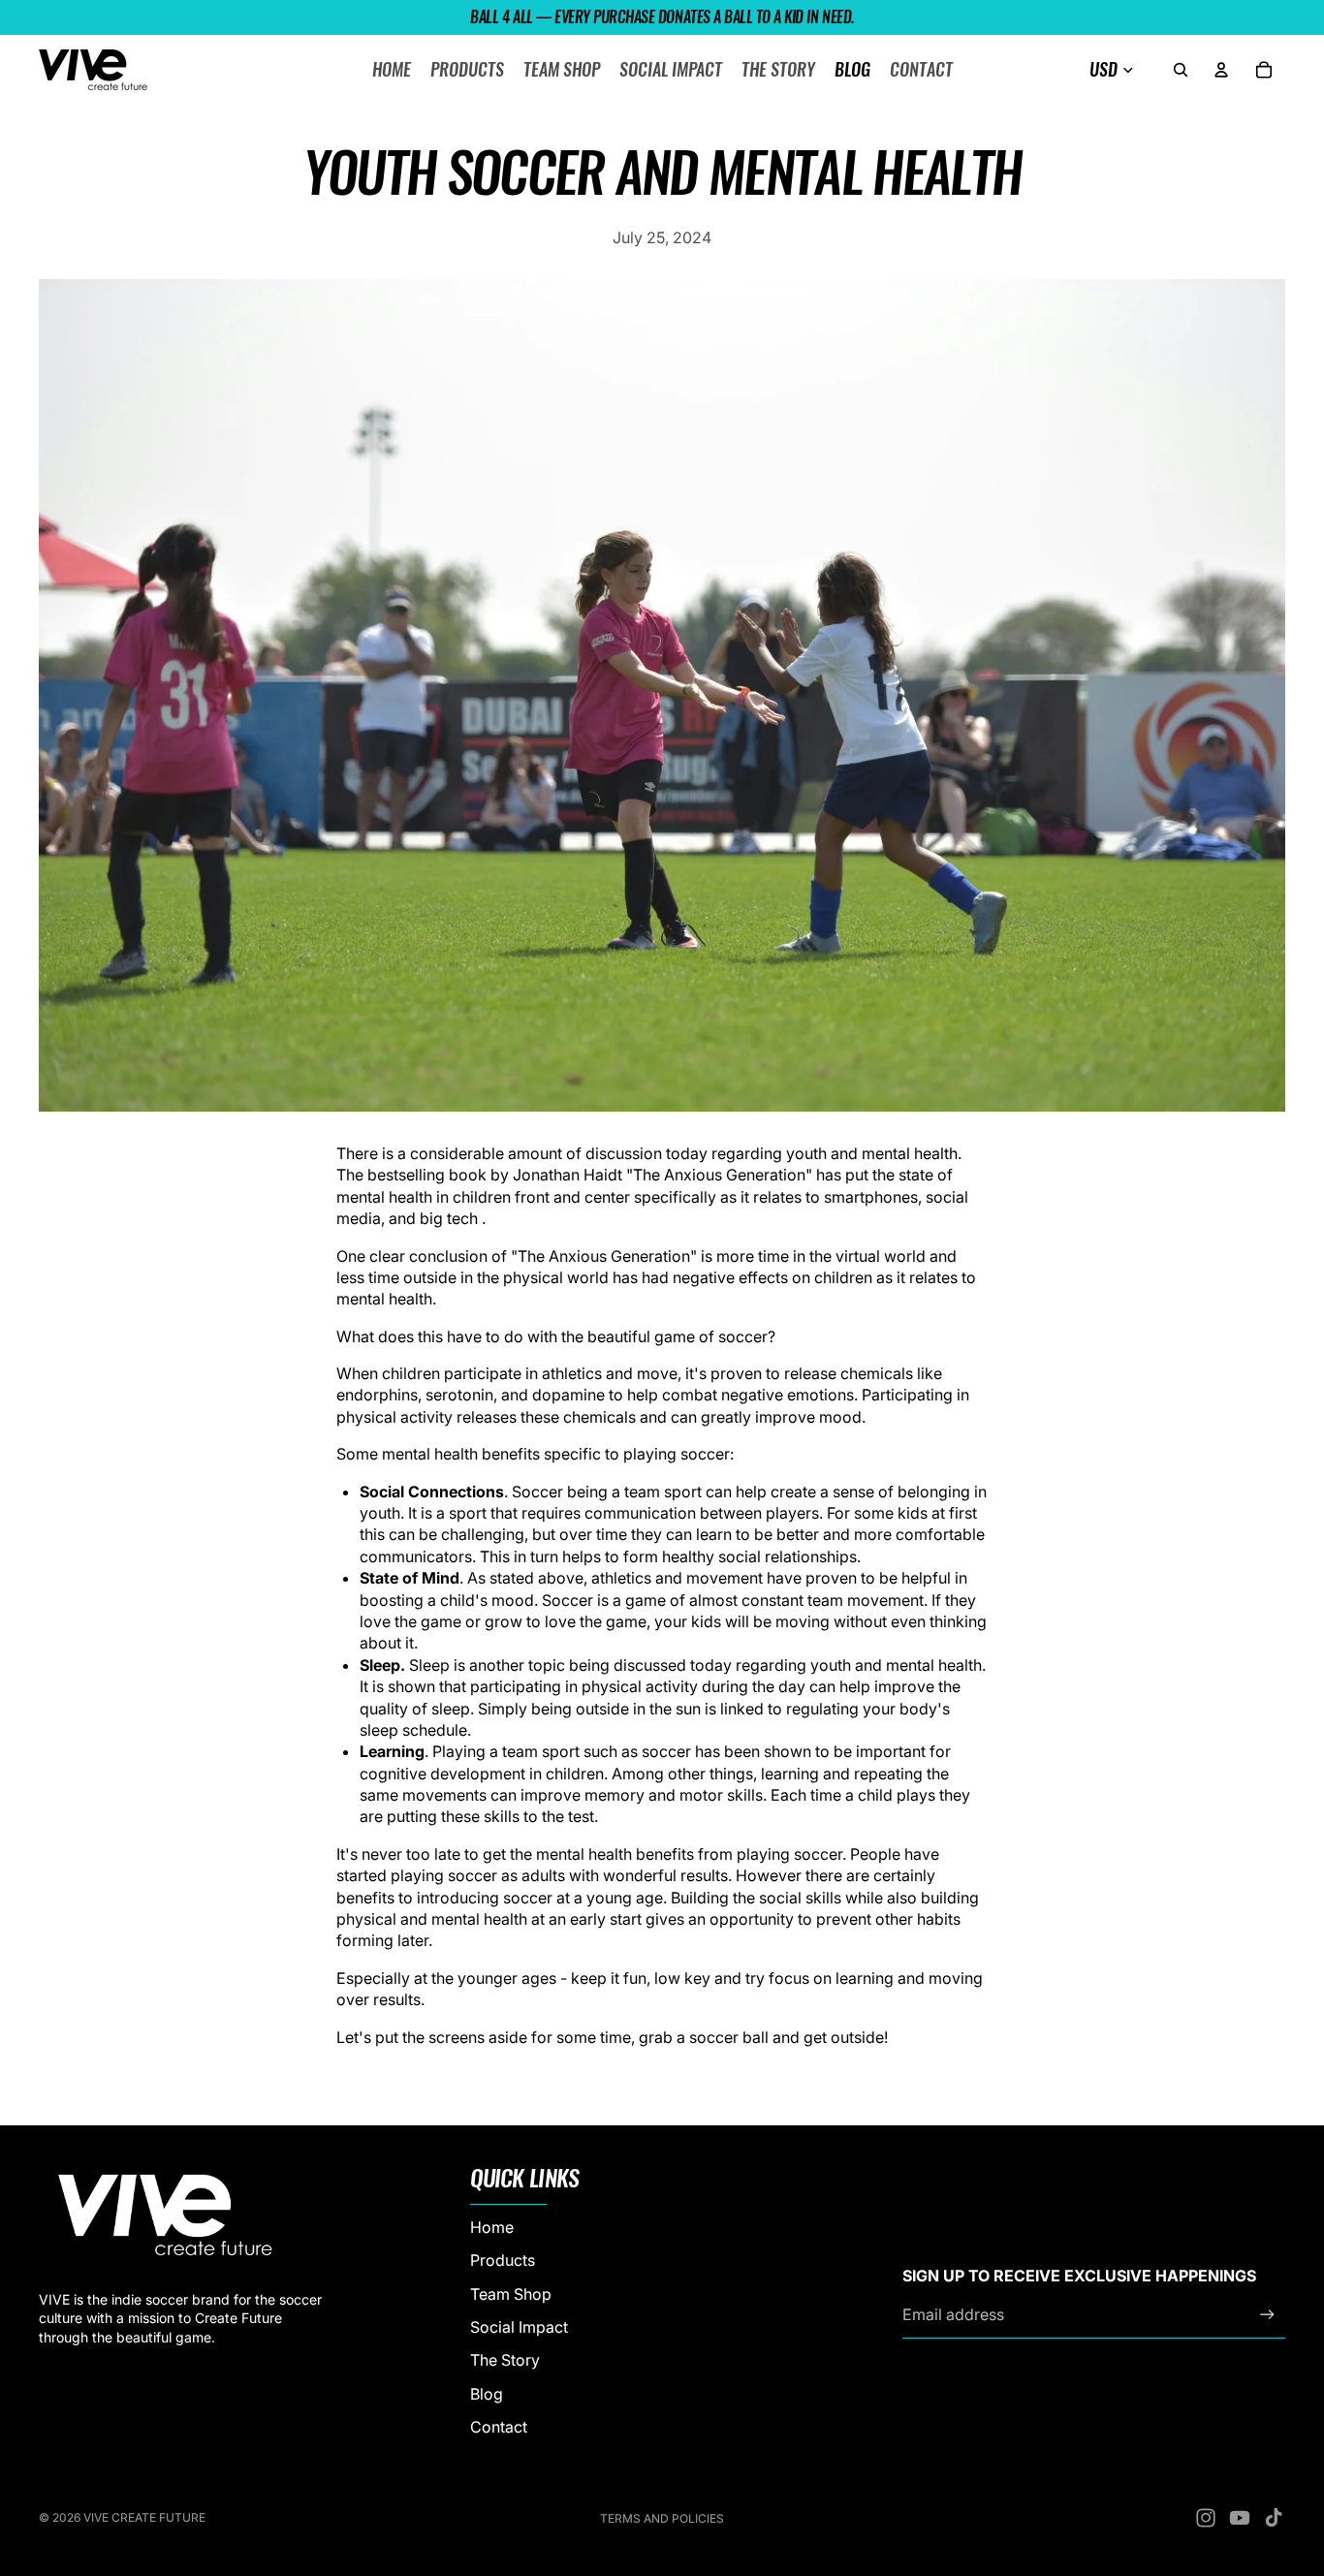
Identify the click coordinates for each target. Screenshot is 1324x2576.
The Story (505, 2361)
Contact (499, 2428)
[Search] (1181, 70)
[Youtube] (1240, 2518)
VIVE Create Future (144, 2517)
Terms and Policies (662, 2518)
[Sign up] (1267, 2315)
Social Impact (519, 2327)
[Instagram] (1206, 2518)
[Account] (1221, 70)
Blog (487, 2394)
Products (503, 2261)
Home (492, 2227)
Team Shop (511, 2294)
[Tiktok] (1274, 2518)
